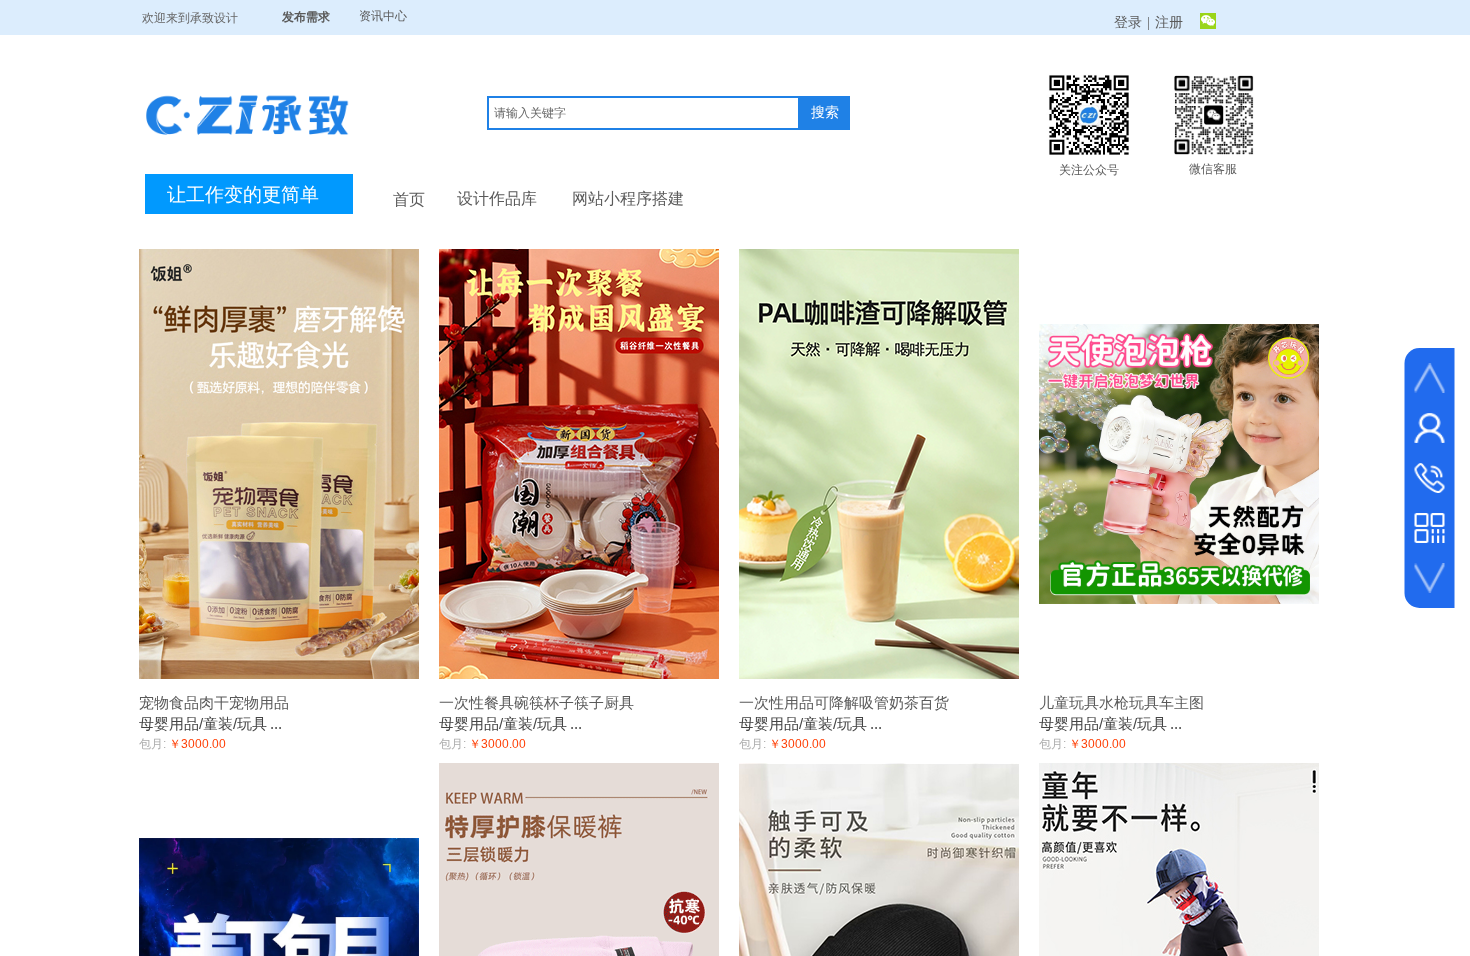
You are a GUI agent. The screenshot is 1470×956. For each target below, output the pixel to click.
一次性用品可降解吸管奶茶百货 (844, 702)
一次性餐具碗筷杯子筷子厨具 (536, 702)
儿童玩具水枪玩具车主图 (1121, 702)
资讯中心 (383, 16)
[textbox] (643, 113)
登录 (1128, 22)
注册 (1169, 22)
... (276, 723)
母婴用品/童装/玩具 (203, 723)
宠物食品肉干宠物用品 (214, 702)
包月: (152, 744)
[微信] (1208, 23)
